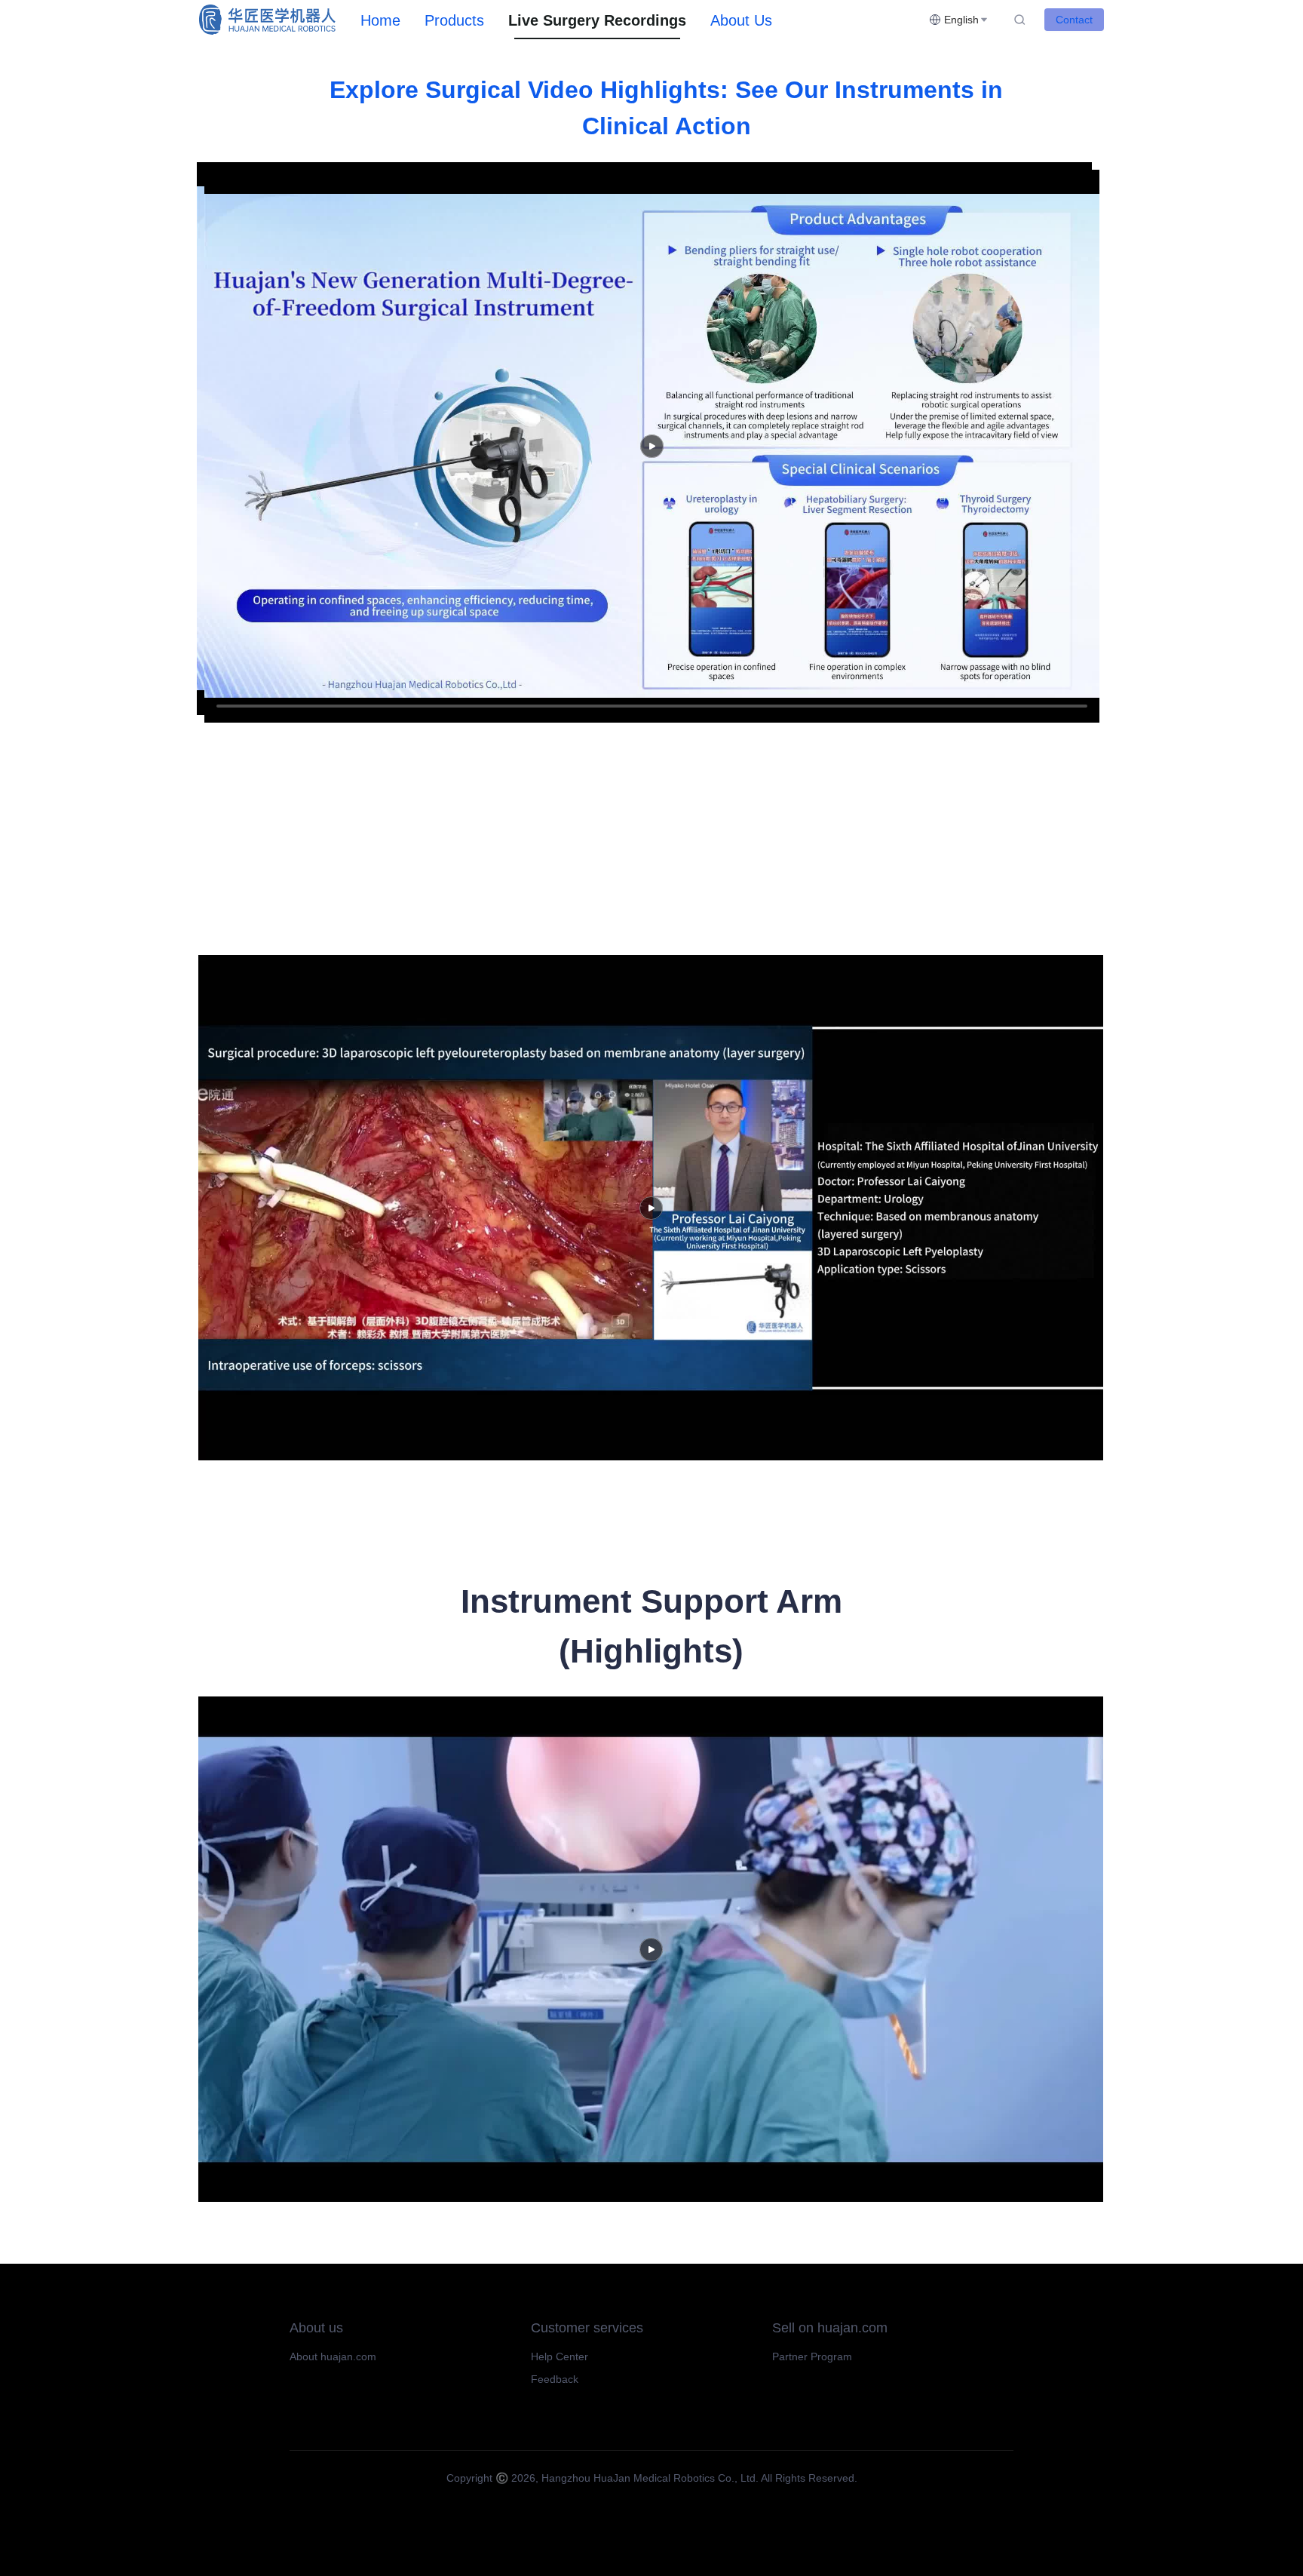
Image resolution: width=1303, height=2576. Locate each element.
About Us (741, 20)
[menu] (639, 20)
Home (380, 20)
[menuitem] (380, 20)
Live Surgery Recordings (597, 20)
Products (454, 20)
